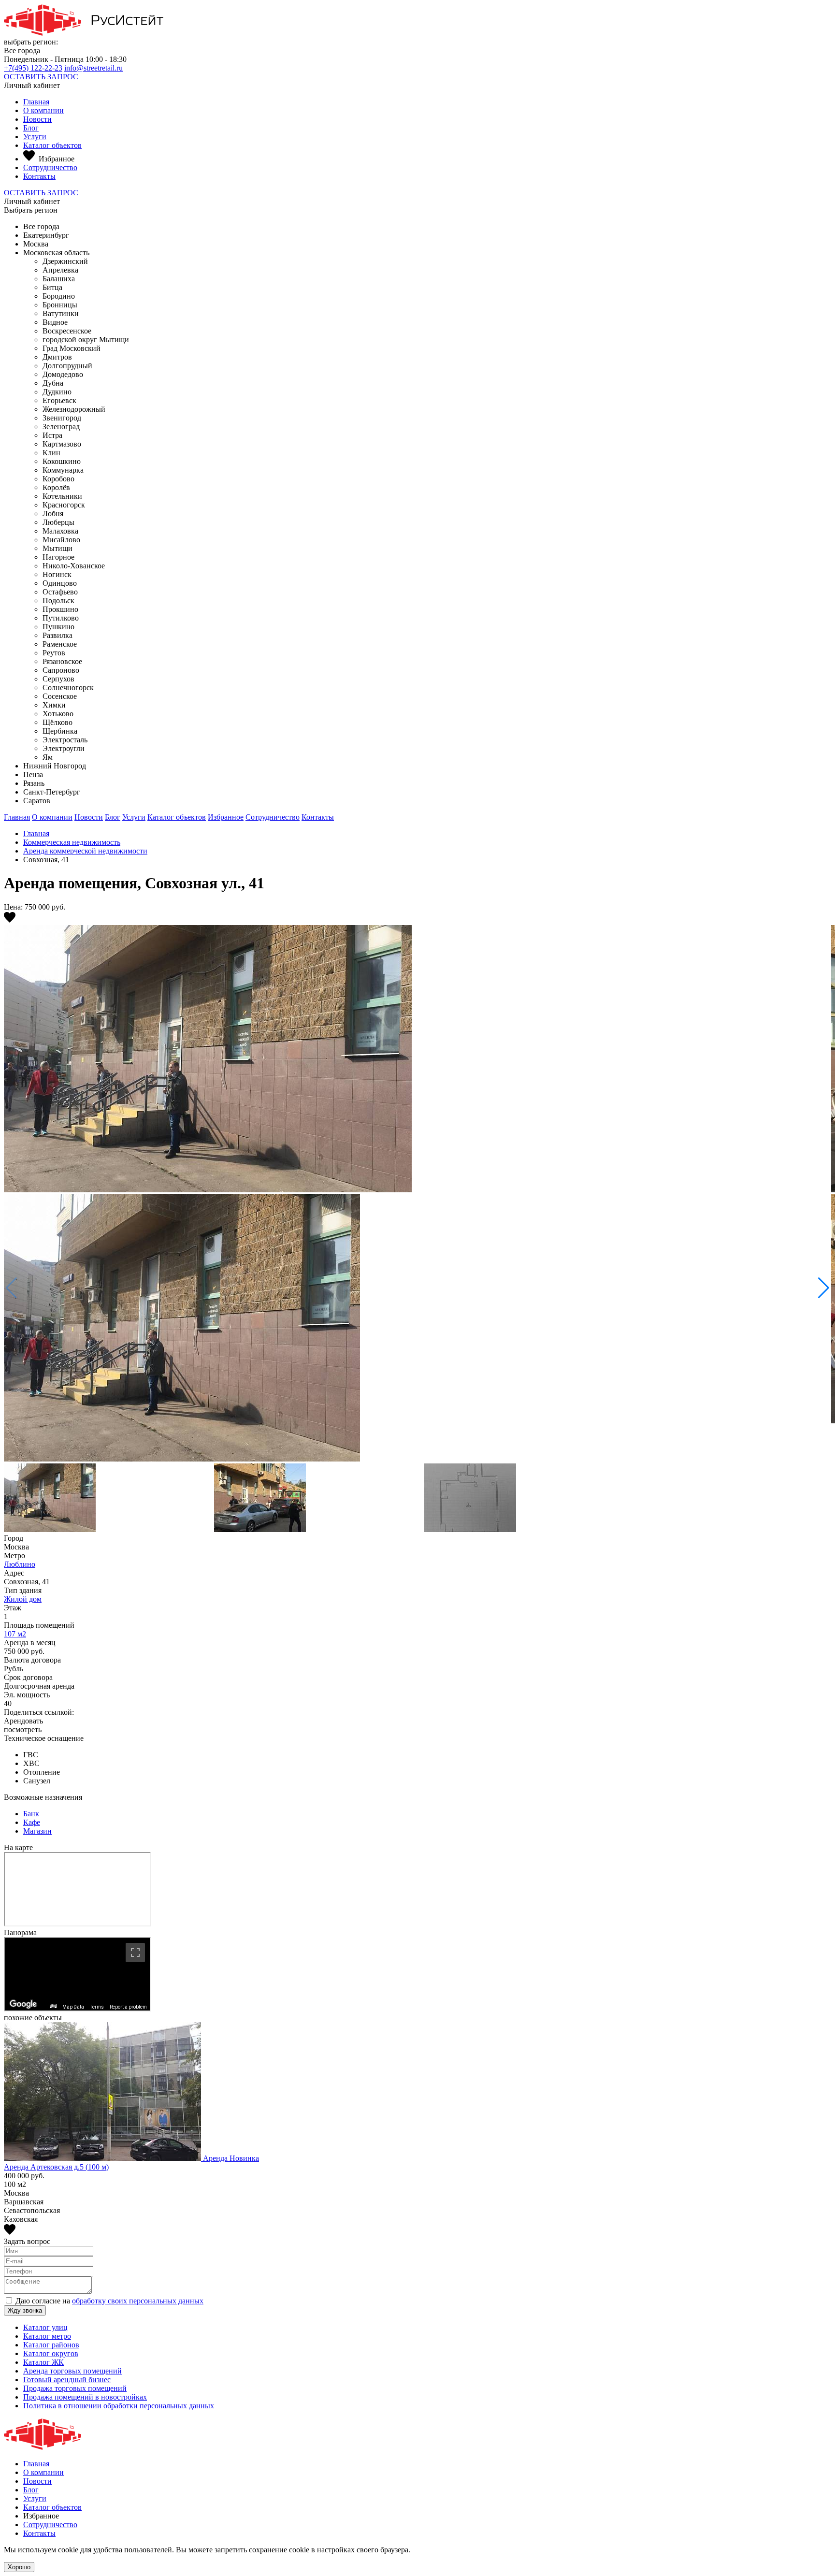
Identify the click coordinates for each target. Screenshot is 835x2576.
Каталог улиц (45, 2327)
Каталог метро (47, 2336)
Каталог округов (51, 2353)
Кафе (32, 1822)
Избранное (226, 817)
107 (15, 1634)
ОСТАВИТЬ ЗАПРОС (41, 77)
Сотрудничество (50, 167)
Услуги (35, 137)
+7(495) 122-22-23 (33, 68)
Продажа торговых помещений (75, 2388)
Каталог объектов (52, 145)
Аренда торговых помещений (72, 2371)
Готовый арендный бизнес (67, 2380)
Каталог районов (51, 2345)
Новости (37, 119)
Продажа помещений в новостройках (85, 2397)
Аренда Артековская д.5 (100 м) (56, 2167)
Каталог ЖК (43, 2362)
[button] (824, 1288)
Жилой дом (23, 1599)
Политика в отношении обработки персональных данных (119, 2406)
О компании (43, 110)
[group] (417, 1194)
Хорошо (19, 2567)
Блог (31, 128)
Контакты (39, 176)
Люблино (20, 1564)
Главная (36, 102)
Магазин (37, 1831)
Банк (31, 1814)
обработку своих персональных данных (138, 2301)
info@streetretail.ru (94, 68)
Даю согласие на (109, 2301)
